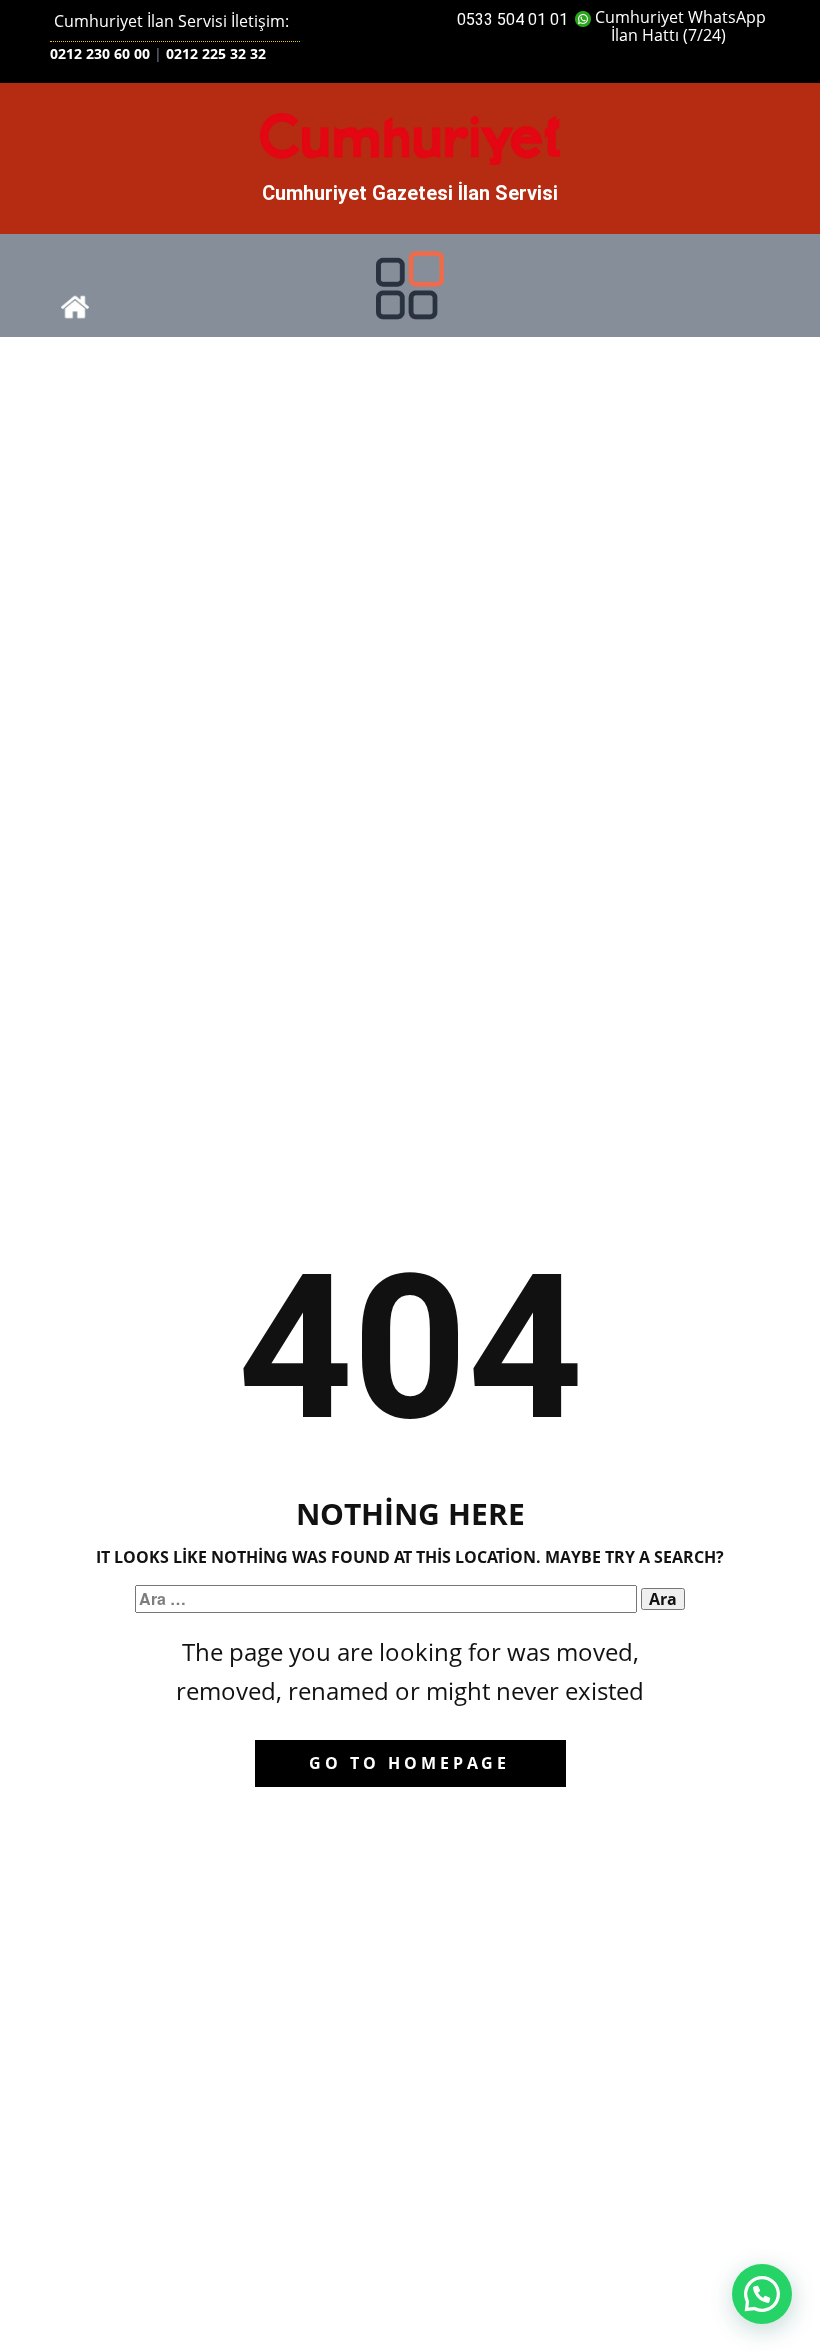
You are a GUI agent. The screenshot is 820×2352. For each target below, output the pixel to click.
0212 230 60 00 (100, 53)
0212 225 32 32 (216, 53)
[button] (762, 2294)
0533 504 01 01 (512, 19)
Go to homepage (409, 1763)
